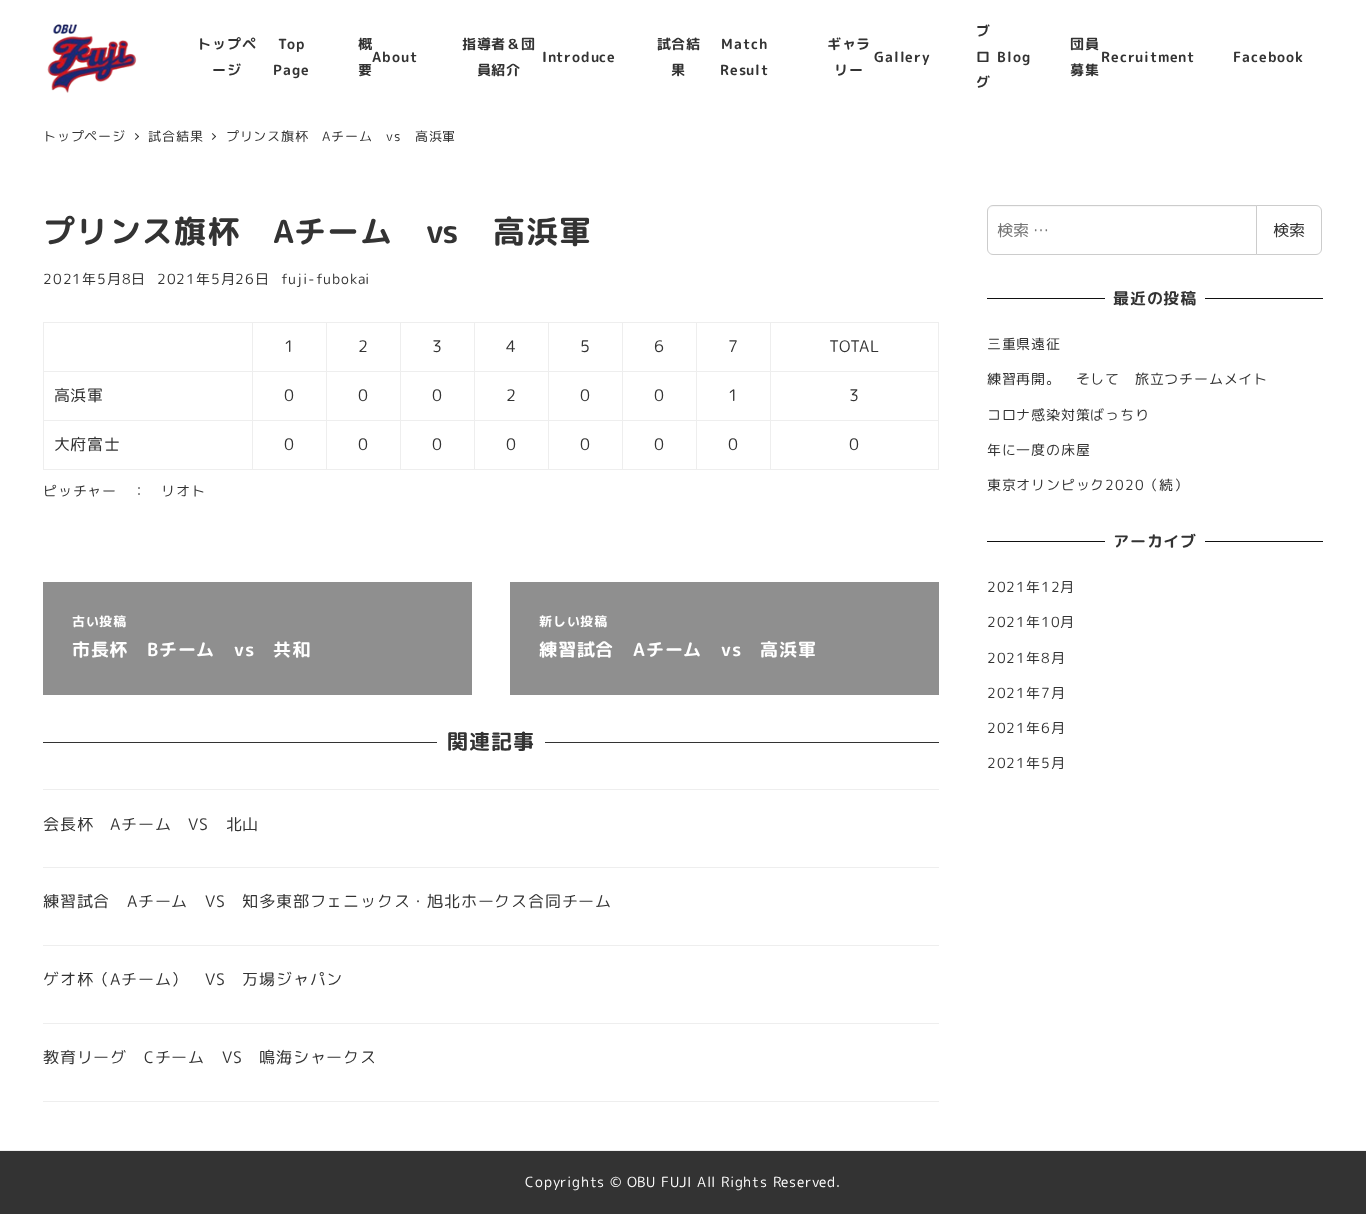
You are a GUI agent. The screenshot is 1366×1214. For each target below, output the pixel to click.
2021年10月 (1031, 622)
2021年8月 (1026, 658)
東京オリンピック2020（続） (1088, 485)
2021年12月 (1031, 587)
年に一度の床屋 (1039, 450)
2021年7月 (1026, 693)
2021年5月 (1026, 763)
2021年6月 (1026, 728)
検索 (1289, 230)
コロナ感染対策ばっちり (1068, 415)
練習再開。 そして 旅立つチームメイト (1135, 379)
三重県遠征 (1024, 344)
